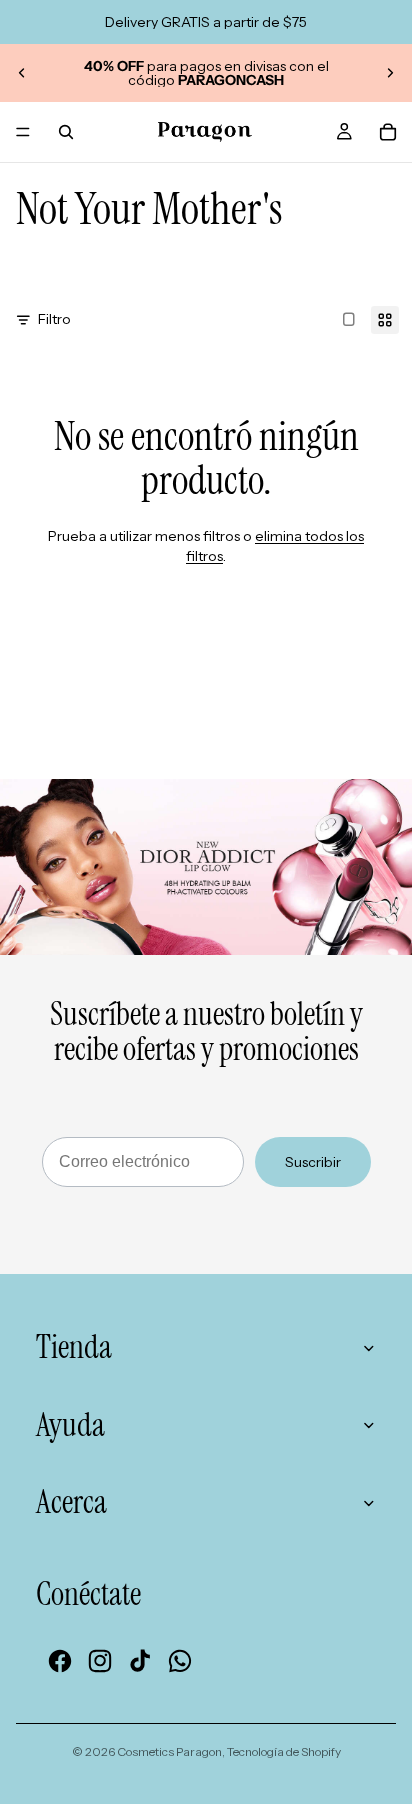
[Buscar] (66, 132)
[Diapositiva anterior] (22, 73)
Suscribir (313, 1162)
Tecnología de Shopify (284, 1751)
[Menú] (23, 132)
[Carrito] (388, 132)
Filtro (54, 319)
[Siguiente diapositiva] (390, 73)
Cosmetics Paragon (169, 1751)
